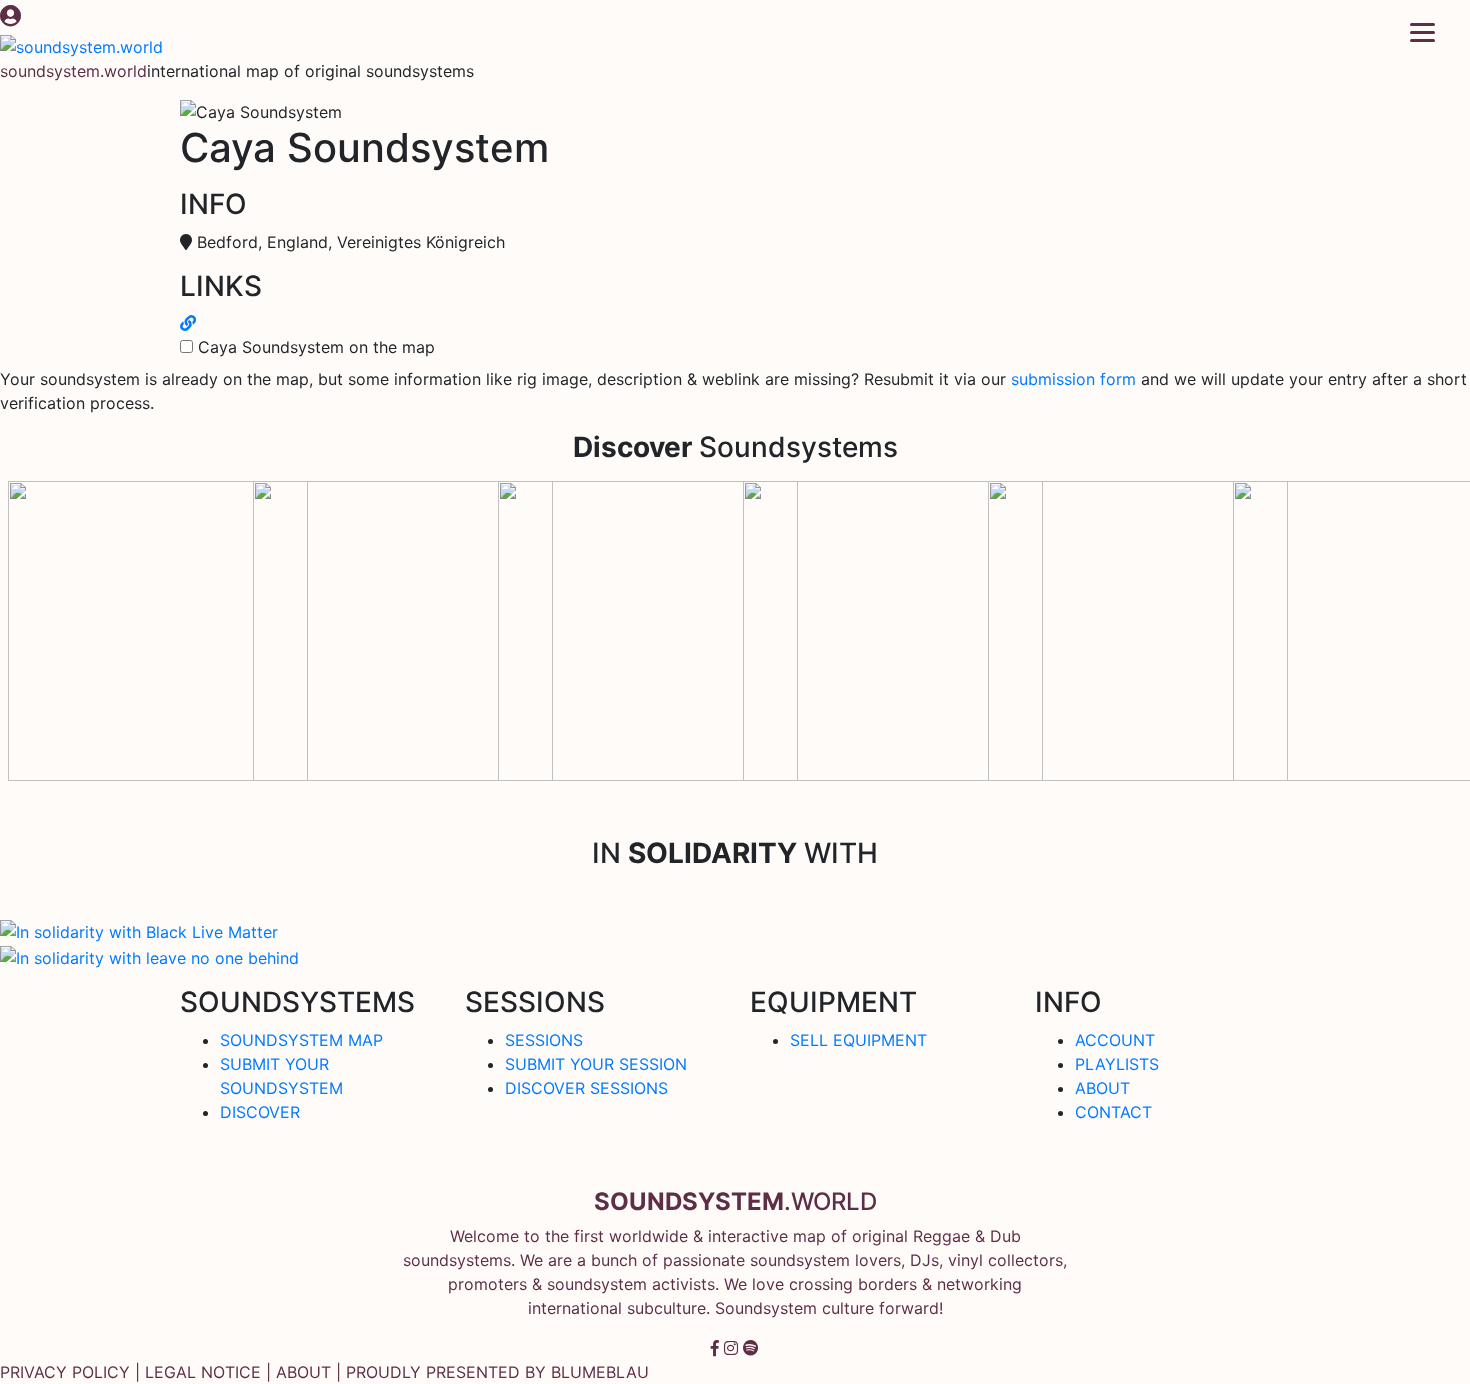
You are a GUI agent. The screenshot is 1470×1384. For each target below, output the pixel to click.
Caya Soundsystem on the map (316, 347)
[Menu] (1422, 31)
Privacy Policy (65, 1372)
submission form (1073, 379)
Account (1115, 1040)
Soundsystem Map (301, 1040)
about (303, 1372)
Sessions (544, 1040)
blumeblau (600, 1372)
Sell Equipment (858, 1040)
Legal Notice (203, 1372)
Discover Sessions (586, 1088)
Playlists (1117, 1064)
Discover (260, 1112)
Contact (1113, 1112)
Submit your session (596, 1064)
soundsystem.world (73, 71)
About (1102, 1088)
